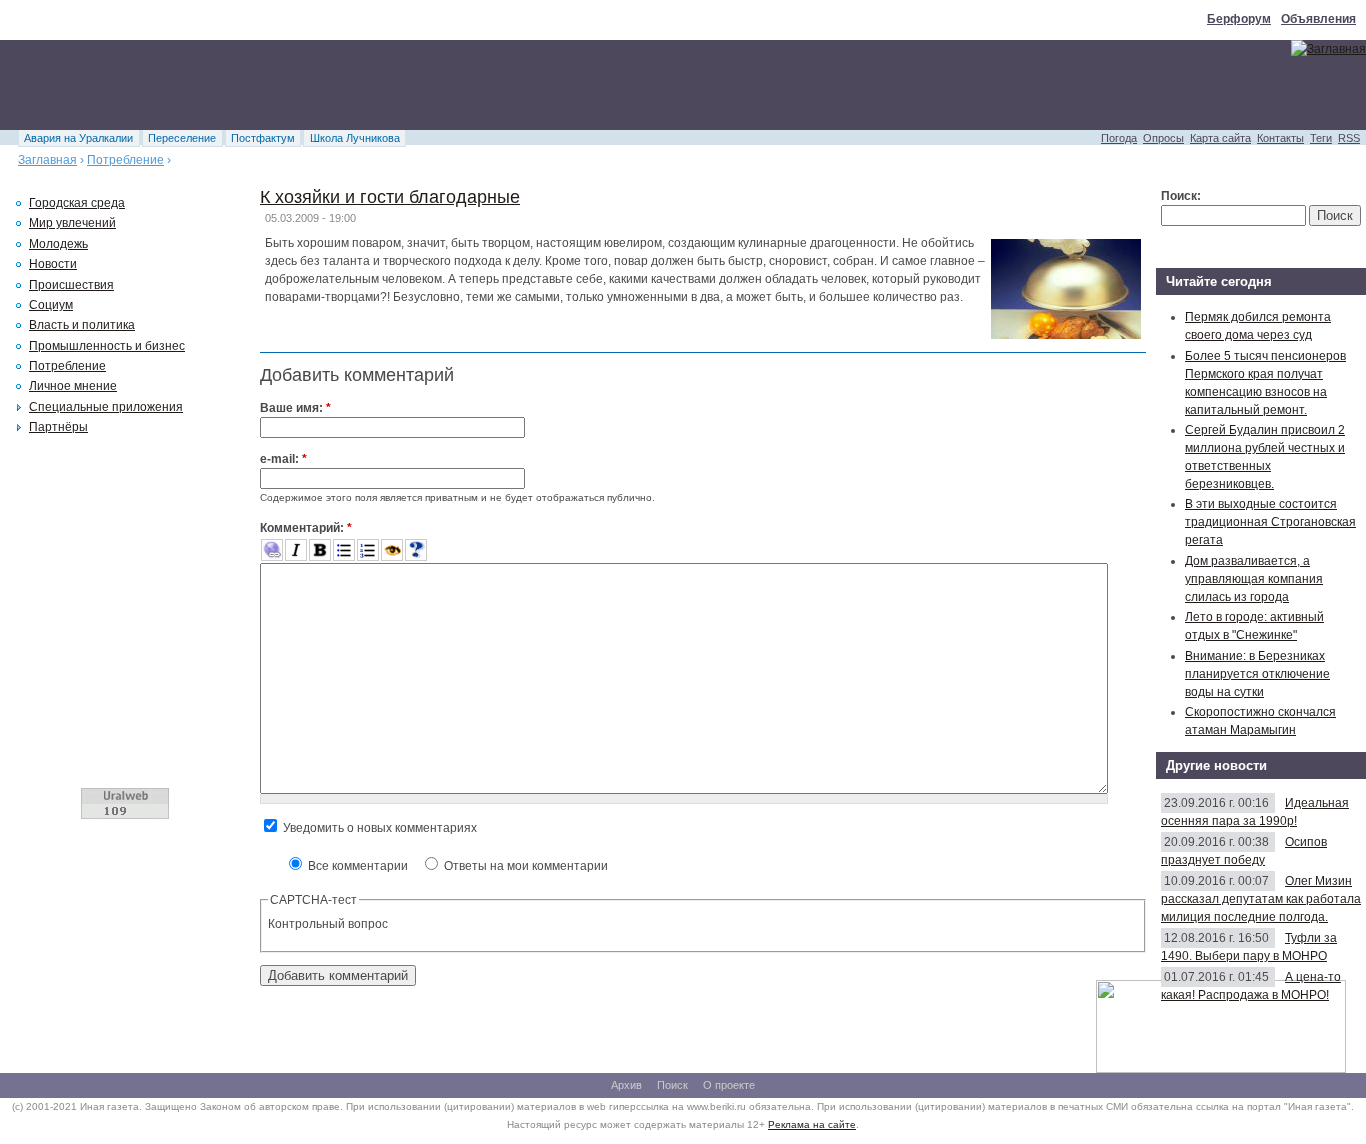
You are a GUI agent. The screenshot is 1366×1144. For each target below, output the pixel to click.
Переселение (182, 138)
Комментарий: (306, 528)
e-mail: (283, 459)
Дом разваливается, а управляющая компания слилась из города (1254, 579)
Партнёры (58, 427)
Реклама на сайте (812, 1124)
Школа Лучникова (355, 138)
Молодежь (58, 244)
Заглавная (47, 160)
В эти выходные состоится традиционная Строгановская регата (1270, 522)
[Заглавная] (1328, 49)
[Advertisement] (364, 85)
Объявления (1318, 19)
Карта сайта (1220, 138)
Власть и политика (82, 325)
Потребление (125, 160)
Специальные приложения (106, 407)
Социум (51, 305)
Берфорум (1239, 19)
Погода (1119, 138)
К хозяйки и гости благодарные (390, 197)
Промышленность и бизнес (107, 346)
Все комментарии (356, 866)
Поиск (672, 1085)
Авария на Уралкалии (78, 138)
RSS (1349, 138)
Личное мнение (73, 386)
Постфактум (263, 138)
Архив (626, 1085)
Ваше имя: (295, 408)
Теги (1321, 138)
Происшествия (71, 285)
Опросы (1163, 138)
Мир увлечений (72, 223)
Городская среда (77, 203)
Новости (53, 264)
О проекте (729, 1085)
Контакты (1280, 138)
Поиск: (1181, 196)
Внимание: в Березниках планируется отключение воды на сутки (1257, 674)
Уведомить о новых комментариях (378, 828)
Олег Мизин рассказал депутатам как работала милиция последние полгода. (1261, 899)
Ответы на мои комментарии (524, 866)
